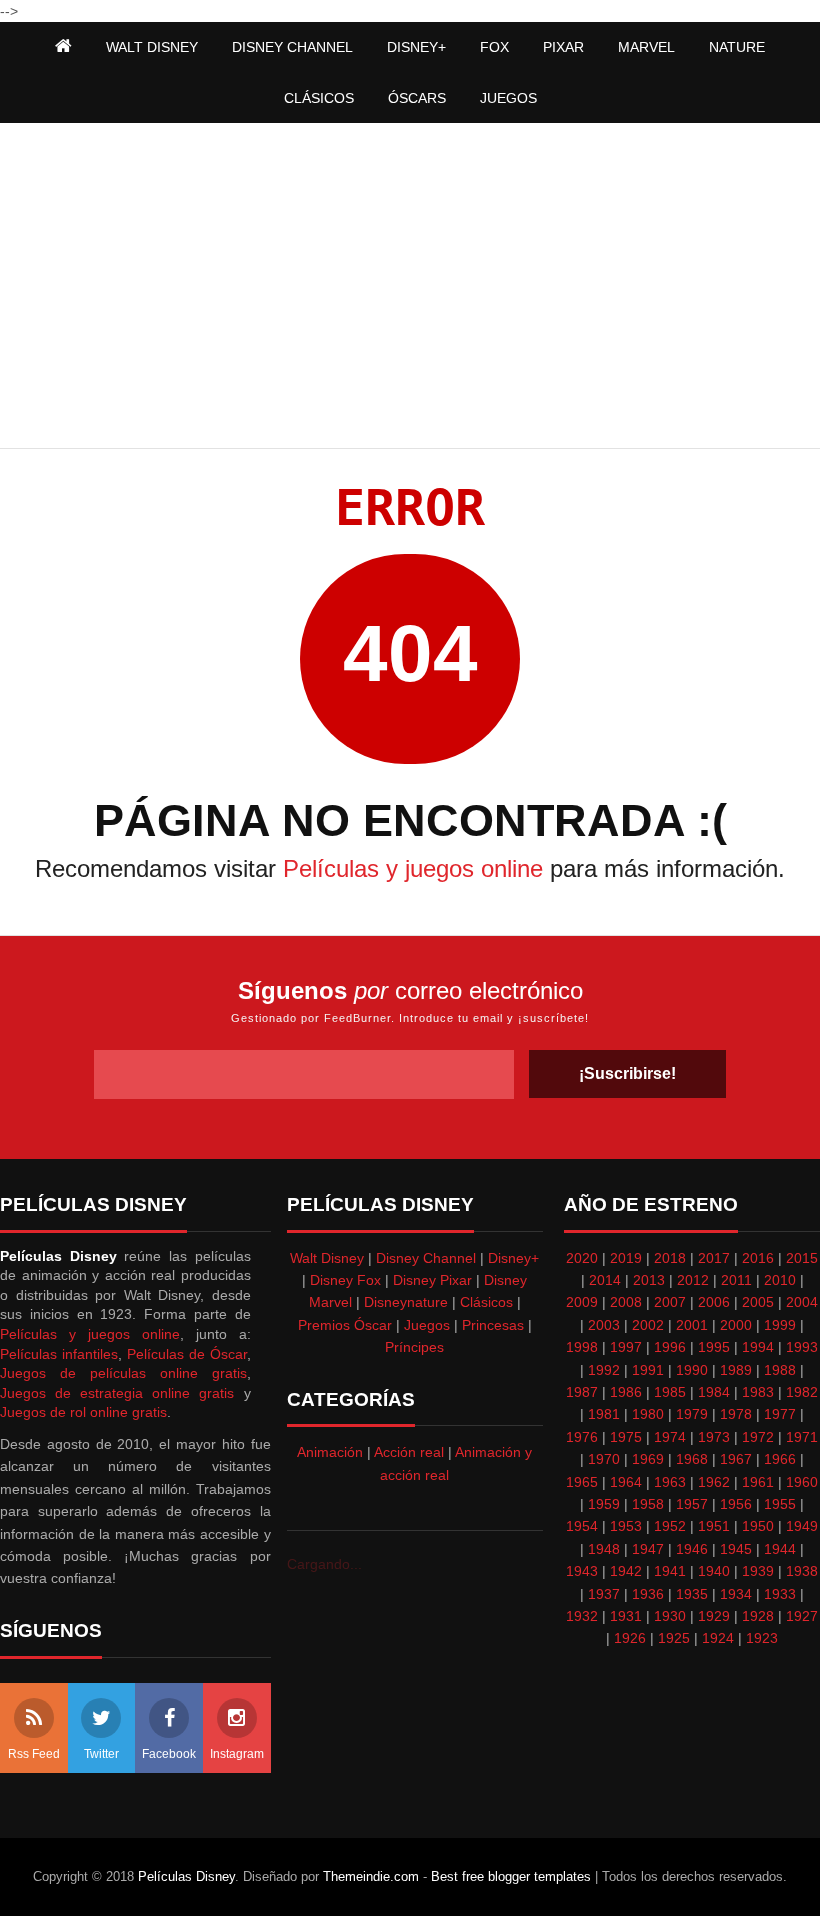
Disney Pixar (432, 1280)
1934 (736, 1594)
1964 (626, 1482)
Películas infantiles (59, 1354)
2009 (582, 1302)
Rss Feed (34, 1754)
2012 (693, 1280)
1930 (670, 1616)
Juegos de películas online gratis (123, 1373)
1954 (582, 1526)
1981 (604, 1414)
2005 (758, 1302)
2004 (802, 1302)
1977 (780, 1414)
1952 (670, 1526)
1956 (736, 1504)
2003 (604, 1325)
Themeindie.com (371, 1876)
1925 (674, 1638)
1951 (714, 1526)
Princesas (493, 1325)
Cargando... (324, 1564)
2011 (736, 1280)
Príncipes (414, 1347)
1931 (626, 1616)
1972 (758, 1437)
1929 (714, 1616)
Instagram (237, 1754)
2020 (582, 1258)
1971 (802, 1437)
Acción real (409, 1452)
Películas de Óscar (187, 1354)
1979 (692, 1414)
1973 (714, 1437)
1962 (714, 1482)
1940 (714, 1571)
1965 (582, 1482)
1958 (648, 1504)
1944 (780, 1549)
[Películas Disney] (63, 47)
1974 (670, 1437)
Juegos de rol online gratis (83, 1412)
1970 (604, 1459)
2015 (802, 1258)
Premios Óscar (345, 1325)
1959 (604, 1504)
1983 (758, 1392)
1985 (670, 1392)
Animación (330, 1452)
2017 (714, 1258)
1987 (582, 1392)
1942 (626, 1571)
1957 (692, 1504)
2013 (649, 1280)
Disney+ (513, 1258)
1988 (780, 1370)
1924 (718, 1638)
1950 (758, 1526)
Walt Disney (327, 1258)
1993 (802, 1347)
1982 (802, 1392)
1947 (648, 1549)
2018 (670, 1258)
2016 (758, 1258)
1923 (762, 1638)
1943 (582, 1571)
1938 (802, 1571)
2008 (626, 1302)
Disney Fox (345, 1280)
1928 (758, 1616)
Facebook (169, 1754)
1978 (736, 1414)
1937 (604, 1594)
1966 (780, 1459)
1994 (758, 1347)
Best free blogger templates (511, 1876)
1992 (604, 1370)
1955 (780, 1504)
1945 (736, 1549)
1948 (604, 1549)
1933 (780, 1594)
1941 (670, 1571)
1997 (626, 1347)
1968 (692, 1459)
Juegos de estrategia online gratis (117, 1393)
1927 (802, 1616)
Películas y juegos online (413, 868)
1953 (626, 1526)
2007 (670, 1302)
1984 (714, 1392)
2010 (780, 1280)
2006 (714, 1302)
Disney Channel (426, 1258)
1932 (582, 1616)
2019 (626, 1258)
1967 (736, 1459)
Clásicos (486, 1302)
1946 (692, 1549)
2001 (692, 1325)
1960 (802, 1482)
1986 (626, 1392)
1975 (626, 1437)
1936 (648, 1594)
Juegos (427, 1325)
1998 (582, 1347)
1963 (670, 1482)
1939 (758, 1571)
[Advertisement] (410, 288)
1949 (802, 1526)
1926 (630, 1638)
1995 (714, 1347)
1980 (648, 1414)
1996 (670, 1347)
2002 (648, 1325)
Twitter (101, 1754)
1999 (780, 1325)
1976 (582, 1437)
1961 (758, 1482)
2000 (736, 1325)
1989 (736, 1370)
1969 (648, 1459)
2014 (605, 1280)
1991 (648, 1370)
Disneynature (406, 1302)
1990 (692, 1370)
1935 (692, 1594)
